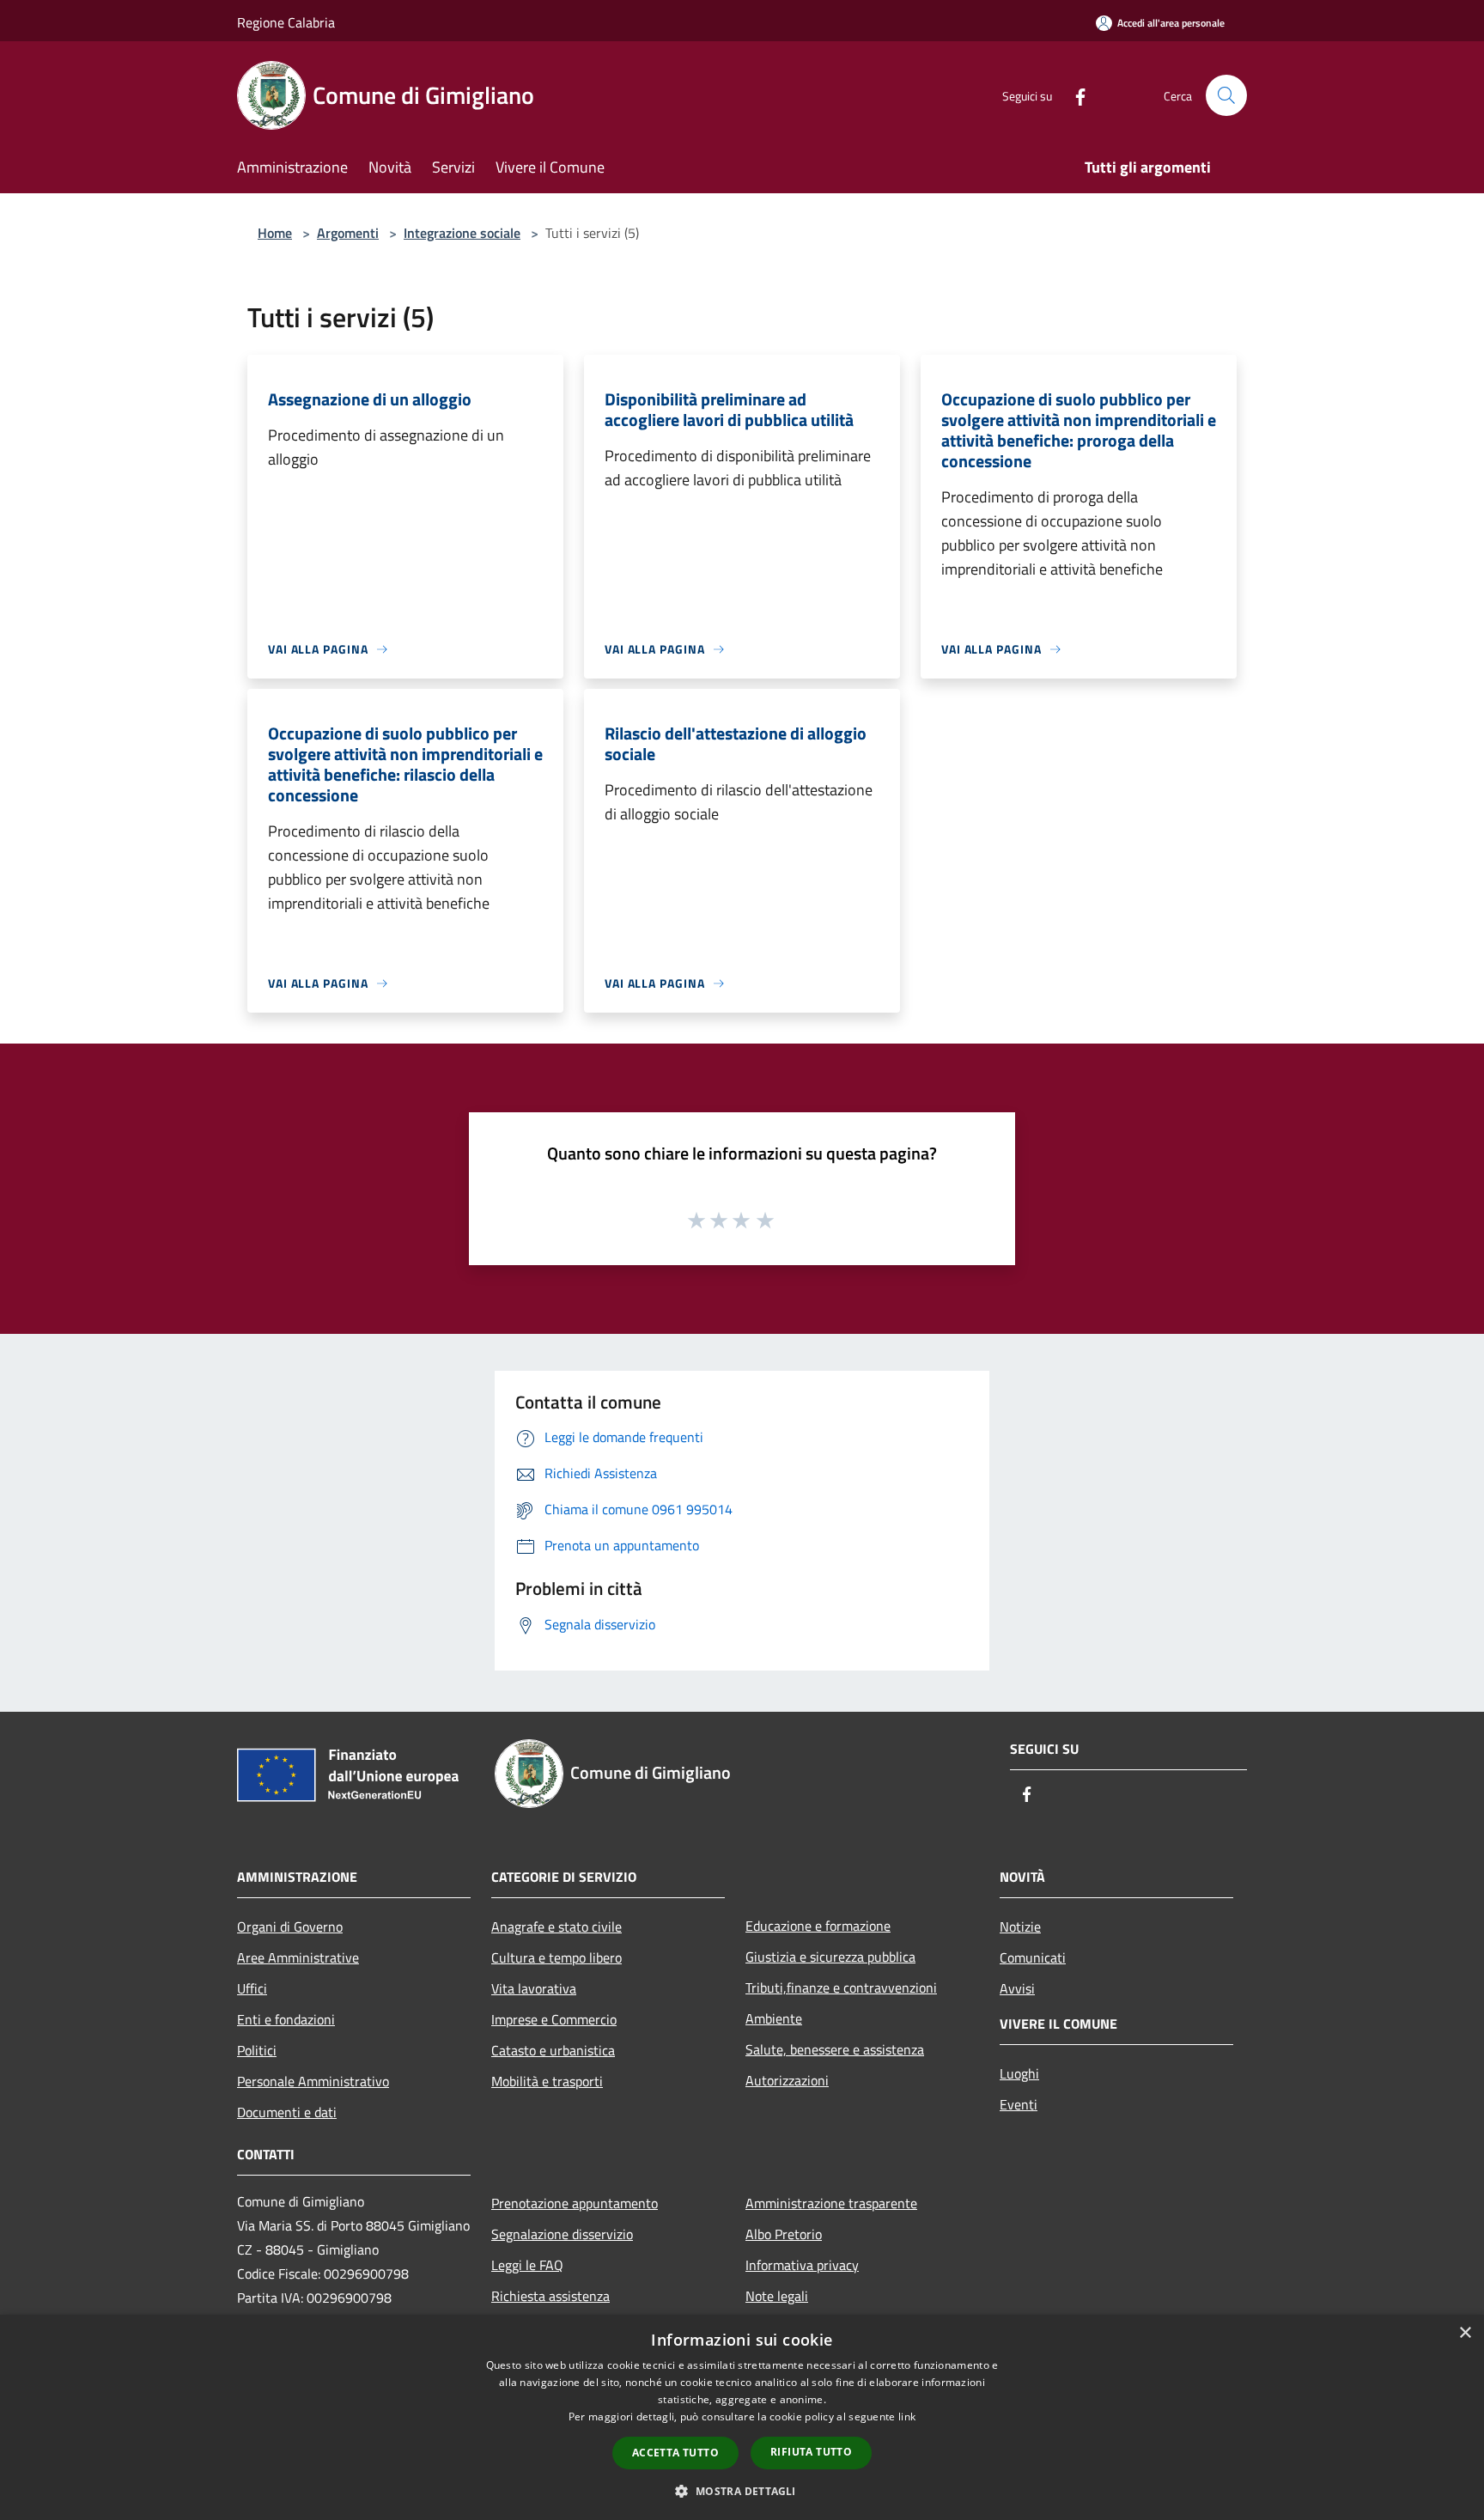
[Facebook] (1073, 95)
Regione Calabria (286, 22)
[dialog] (742, 2417)
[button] (742, 2491)
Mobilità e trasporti (547, 2081)
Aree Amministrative (298, 1957)
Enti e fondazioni (286, 2019)
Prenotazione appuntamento (575, 2203)
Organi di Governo (290, 1927)
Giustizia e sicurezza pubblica (830, 1957)
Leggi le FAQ (527, 2265)
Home (275, 233)
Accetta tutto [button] (675, 2453)
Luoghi (1019, 2073)
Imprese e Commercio (554, 2019)
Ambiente (774, 2018)
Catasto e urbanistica (553, 2050)
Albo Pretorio (784, 2234)
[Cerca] (1226, 95)
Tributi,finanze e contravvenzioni (841, 1987)
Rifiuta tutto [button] (811, 2452)
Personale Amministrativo (313, 2081)
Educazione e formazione (818, 1926)
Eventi (1019, 2104)
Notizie (1020, 1927)
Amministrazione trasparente (831, 2203)
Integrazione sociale (462, 233)
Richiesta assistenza (550, 2296)
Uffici (252, 1988)
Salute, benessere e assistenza (835, 2049)
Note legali (777, 2296)
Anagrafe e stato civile (556, 1927)
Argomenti (348, 233)
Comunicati (1033, 1957)
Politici (257, 2050)
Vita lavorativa (534, 1988)
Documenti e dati (287, 2112)
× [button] (1465, 2333)
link (907, 2417)
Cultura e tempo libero (556, 1957)
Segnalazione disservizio (562, 2234)
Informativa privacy (802, 2265)
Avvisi (1017, 1988)
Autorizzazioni (787, 2080)
